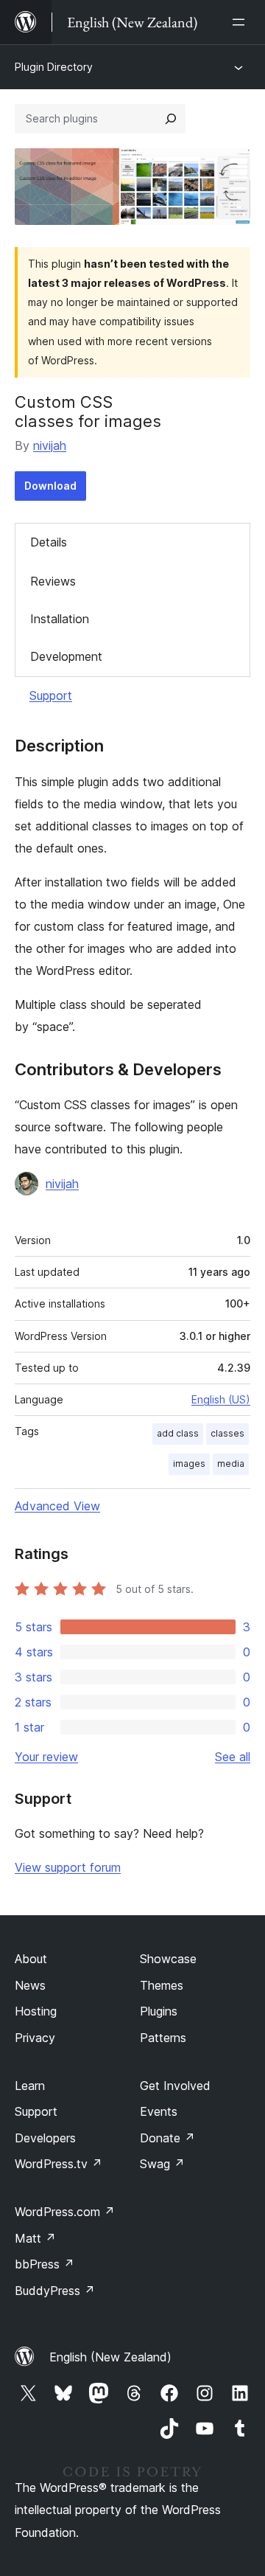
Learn (30, 2086)
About (31, 1959)
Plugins (159, 2011)
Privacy (35, 2038)
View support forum (68, 1867)
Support (51, 695)
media (231, 1464)
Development (66, 656)
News (30, 1985)
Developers (45, 2138)
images (189, 1464)
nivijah (50, 445)
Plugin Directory (54, 67)
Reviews (53, 581)
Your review (46, 1757)
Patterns (163, 2038)
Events (159, 2111)
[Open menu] (241, 22)
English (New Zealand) (110, 2357)
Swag (162, 2164)
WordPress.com (65, 2212)
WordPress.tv (59, 2164)
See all (233, 1757)
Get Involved (175, 2086)
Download (50, 486)
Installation (60, 619)
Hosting (36, 2011)
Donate (167, 2138)
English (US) (221, 1399)
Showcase (168, 1959)
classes (227, 1433)
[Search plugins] (171, 119)
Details (49, 542)
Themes (162, 1985)
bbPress (45, 2264)
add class (178, 1433)
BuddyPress (55, 2291)
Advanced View (57, 1506)
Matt (35, 2238)
